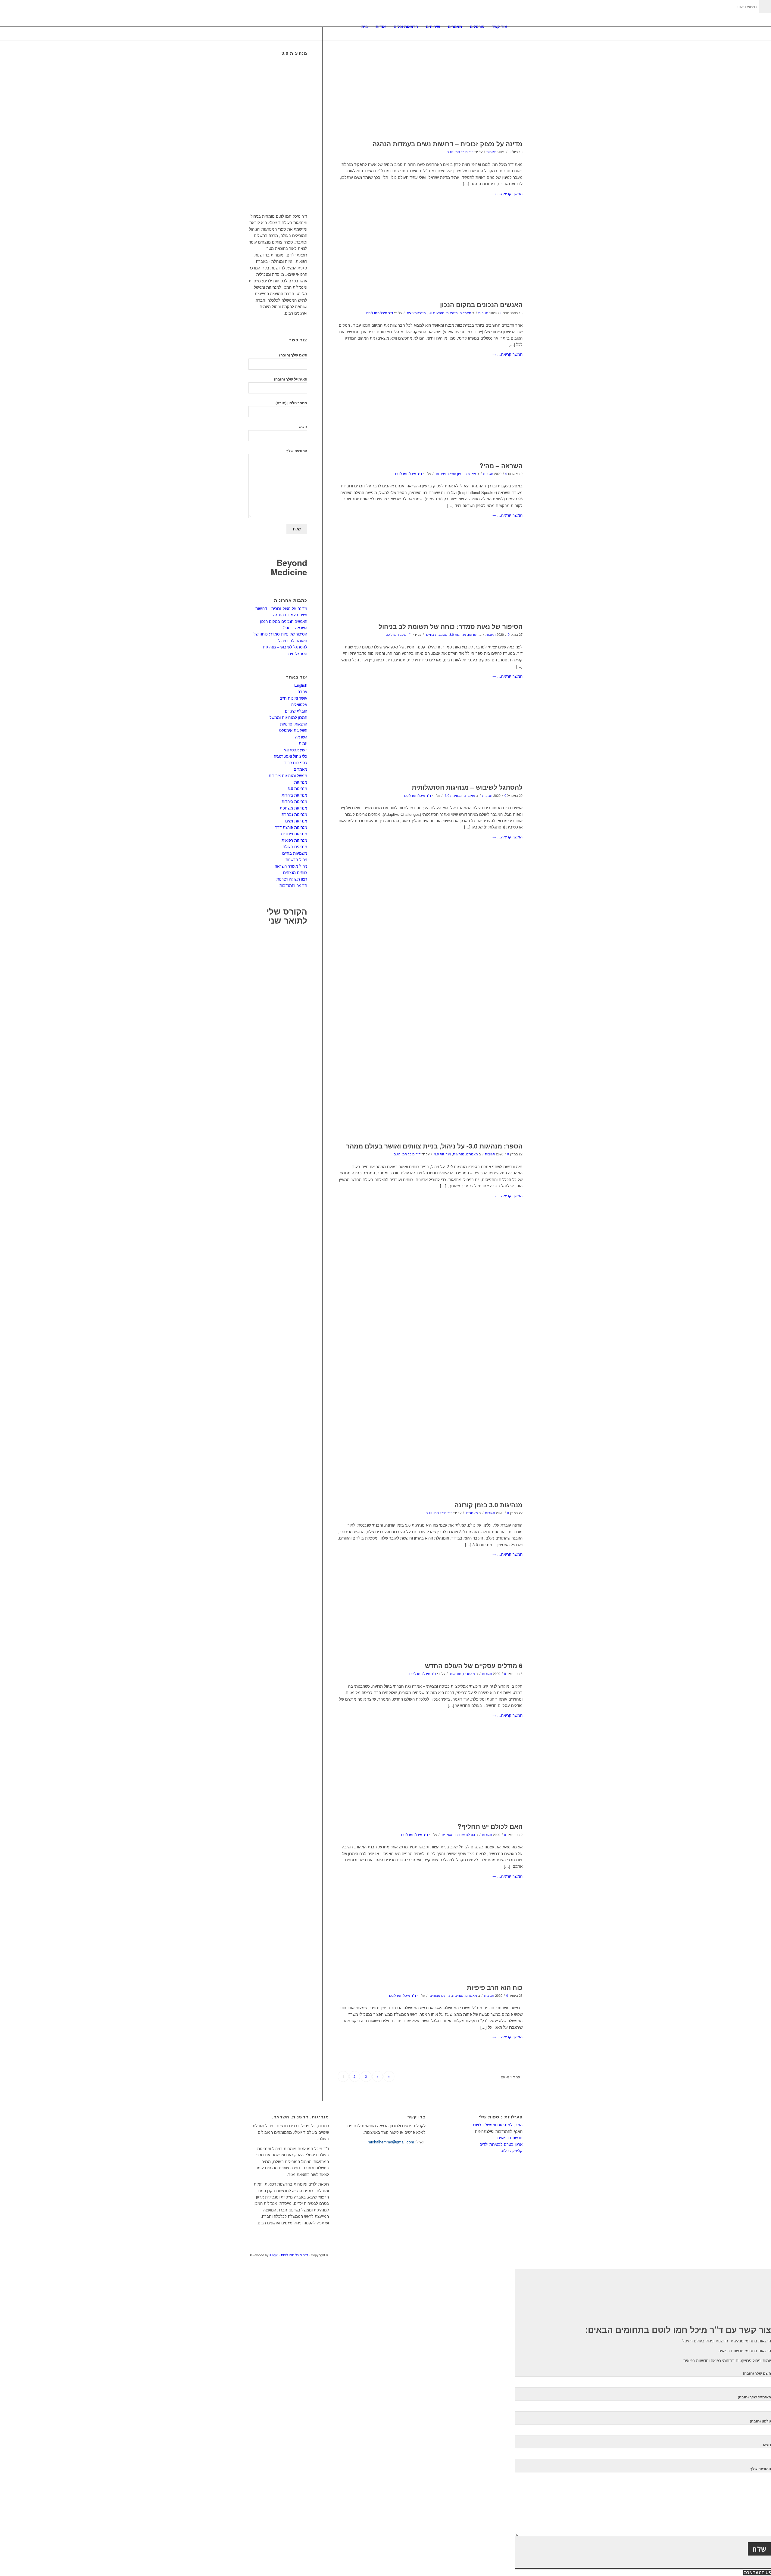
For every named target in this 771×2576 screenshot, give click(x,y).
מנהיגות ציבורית (294, 833)
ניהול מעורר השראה (291, 866)
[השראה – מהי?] (430, 423)
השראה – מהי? (501, 465)
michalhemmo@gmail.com (391, 2142)
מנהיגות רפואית (294, 840)
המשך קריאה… (507, 193)
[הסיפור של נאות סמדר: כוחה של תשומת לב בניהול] (430, 584)
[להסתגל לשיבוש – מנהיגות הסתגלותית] (430, 745)
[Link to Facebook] (518, 2255)
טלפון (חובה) (760, 2421)
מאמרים (465, 313)
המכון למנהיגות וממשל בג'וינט (498, 2125)
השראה (473, 634)
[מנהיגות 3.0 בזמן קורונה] (430, 1364)
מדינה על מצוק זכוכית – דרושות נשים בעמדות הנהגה (448, 144)
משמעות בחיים (437, 634)
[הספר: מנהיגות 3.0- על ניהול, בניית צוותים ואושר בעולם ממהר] (430, 1005)
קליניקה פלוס (512, 2150)
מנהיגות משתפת (293, 808)
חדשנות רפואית (510, 2138)
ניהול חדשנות (296, 859)
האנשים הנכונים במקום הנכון (481, 304)
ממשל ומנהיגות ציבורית (288, 775)
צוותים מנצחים (440, 1995)
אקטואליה (299, 704)
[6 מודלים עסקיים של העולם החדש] (430, 1623)
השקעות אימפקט (293, 730)
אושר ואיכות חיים (293, 698)
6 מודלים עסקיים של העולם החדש (474, 1665)
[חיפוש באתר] (517, 26)
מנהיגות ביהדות (294, 795)
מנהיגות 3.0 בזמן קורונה (489, 1505)
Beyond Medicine (289, 567)
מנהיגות (452, 313)
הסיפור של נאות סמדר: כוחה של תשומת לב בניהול (451, 626)
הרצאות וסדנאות (294, 724)
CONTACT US (757, 2573)
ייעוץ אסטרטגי (296, 750)
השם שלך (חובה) (293, 355)
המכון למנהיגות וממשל (288, 717)
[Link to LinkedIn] (509, 2255)
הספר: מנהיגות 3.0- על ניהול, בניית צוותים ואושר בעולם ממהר (434, 1146)
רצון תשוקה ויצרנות (449, 474)
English (301, 685)
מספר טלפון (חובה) (291, 403)
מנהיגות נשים (416, 313)
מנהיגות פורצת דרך (291, 827)
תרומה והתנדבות (293, 885)
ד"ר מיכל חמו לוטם (460, 152)
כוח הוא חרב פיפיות (495, 1987)
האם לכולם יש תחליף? (490, 1826)
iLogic (274, 2255)
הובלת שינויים (465, 1835)
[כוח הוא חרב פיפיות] (430, 1945)
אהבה (302, 691)
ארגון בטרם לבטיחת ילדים (501, 2144)
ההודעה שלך (297, 451)
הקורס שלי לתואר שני (287, 916)
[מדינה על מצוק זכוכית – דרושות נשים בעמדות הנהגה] (430, 89)
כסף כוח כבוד (296, 762)
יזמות (303, 743)
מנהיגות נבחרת (294, 814)
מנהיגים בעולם (295, 846)
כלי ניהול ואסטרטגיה (290, 756)
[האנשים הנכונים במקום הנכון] (430, 262)
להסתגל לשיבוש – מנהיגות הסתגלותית (467, 787)
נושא (303, 427)
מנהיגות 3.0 (436, 313)
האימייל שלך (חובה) (291, 379)
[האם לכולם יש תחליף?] (430, 1784)
